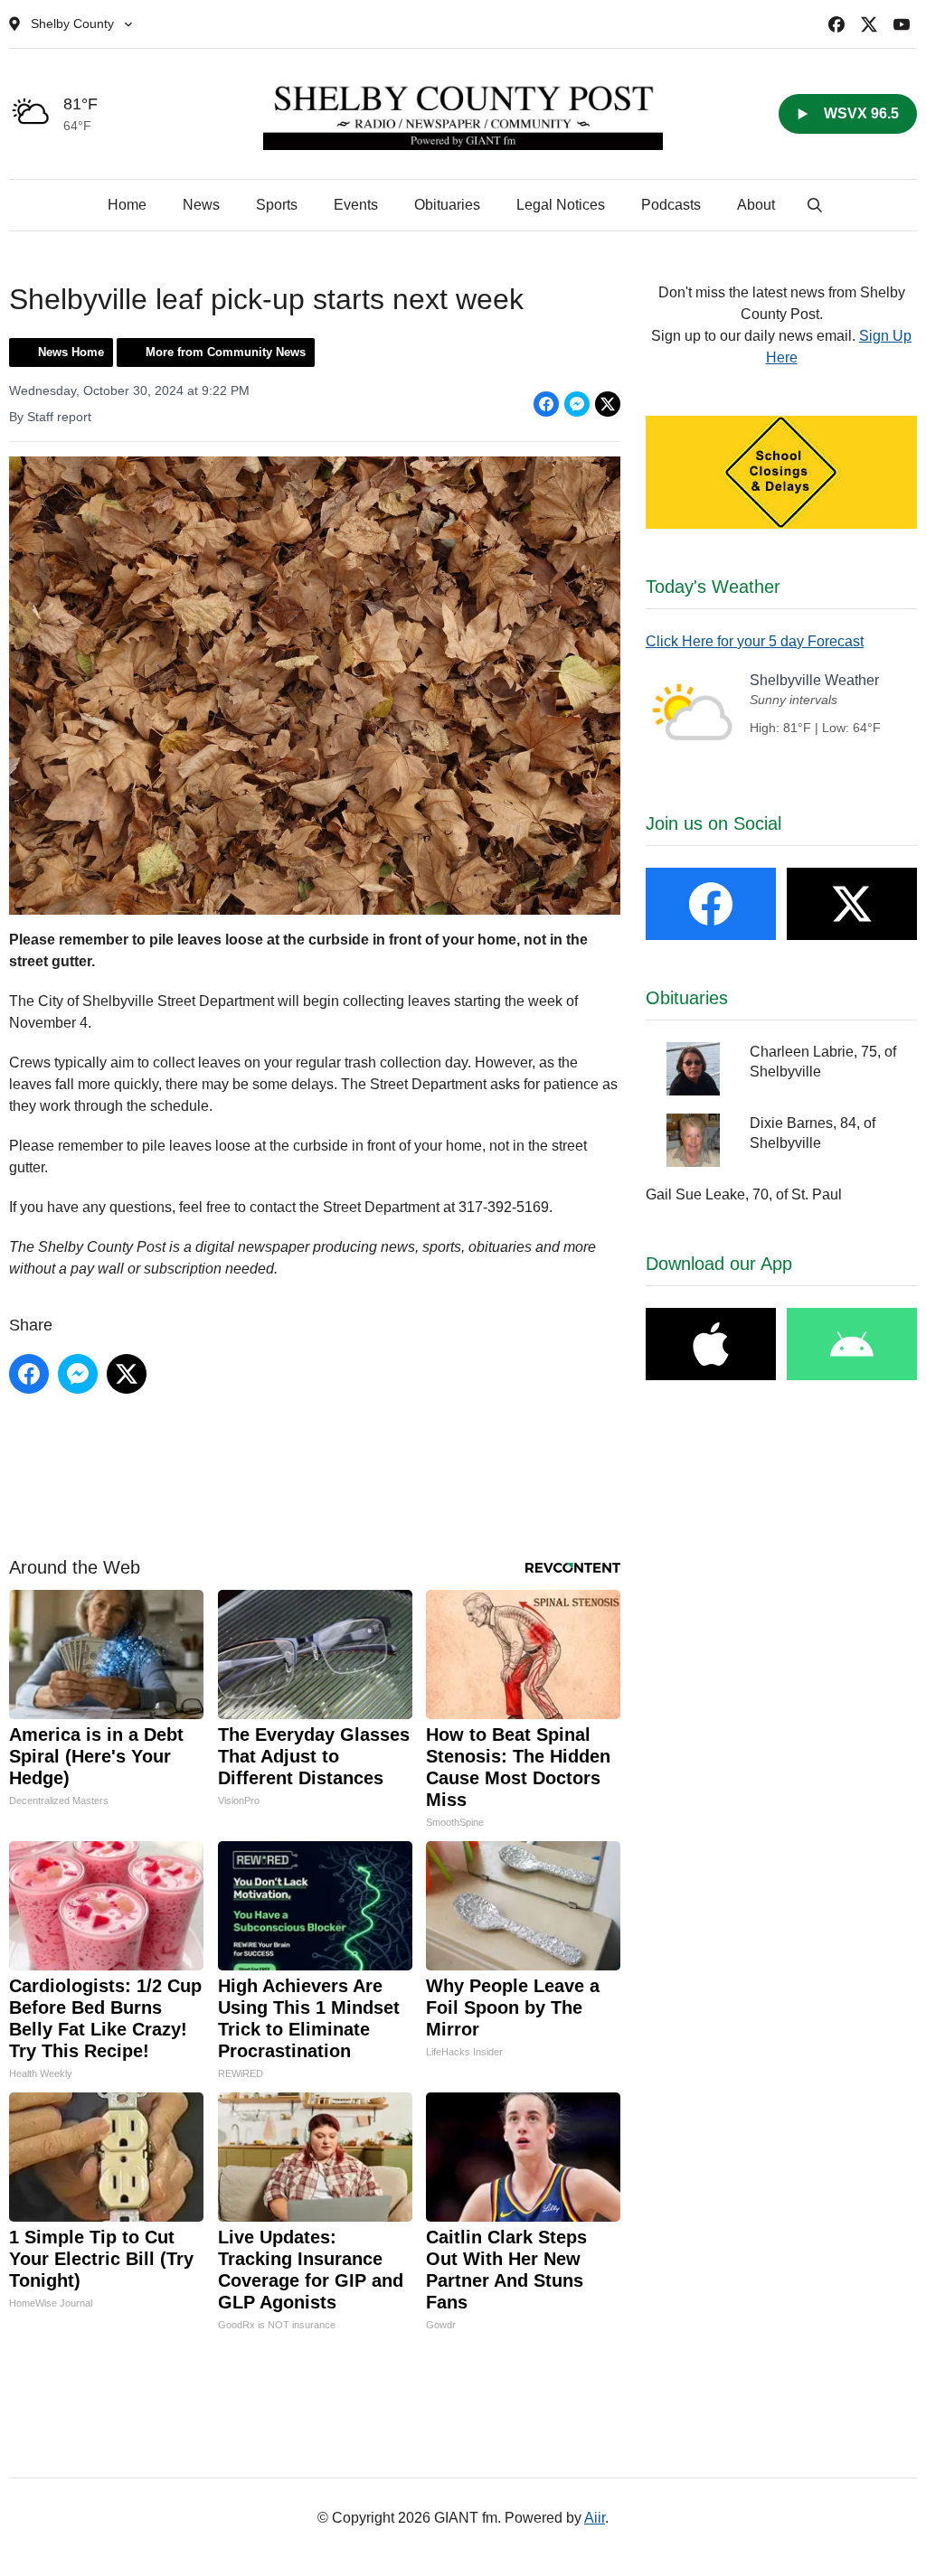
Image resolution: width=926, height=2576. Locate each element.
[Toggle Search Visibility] (815, 205)
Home (127, 205)
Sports (277, 205)
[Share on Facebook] (546, 404)
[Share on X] (608, 404)
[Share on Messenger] (577, 404)
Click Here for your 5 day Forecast (755, 641)
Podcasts (671, 205)
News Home (71, 352)
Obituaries (447, 205)
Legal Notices (561, 205)
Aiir (595, 2518)
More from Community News (226, 352)
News (201, 205)
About (756, 205)
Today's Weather (713, 587)
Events (356, 205)
